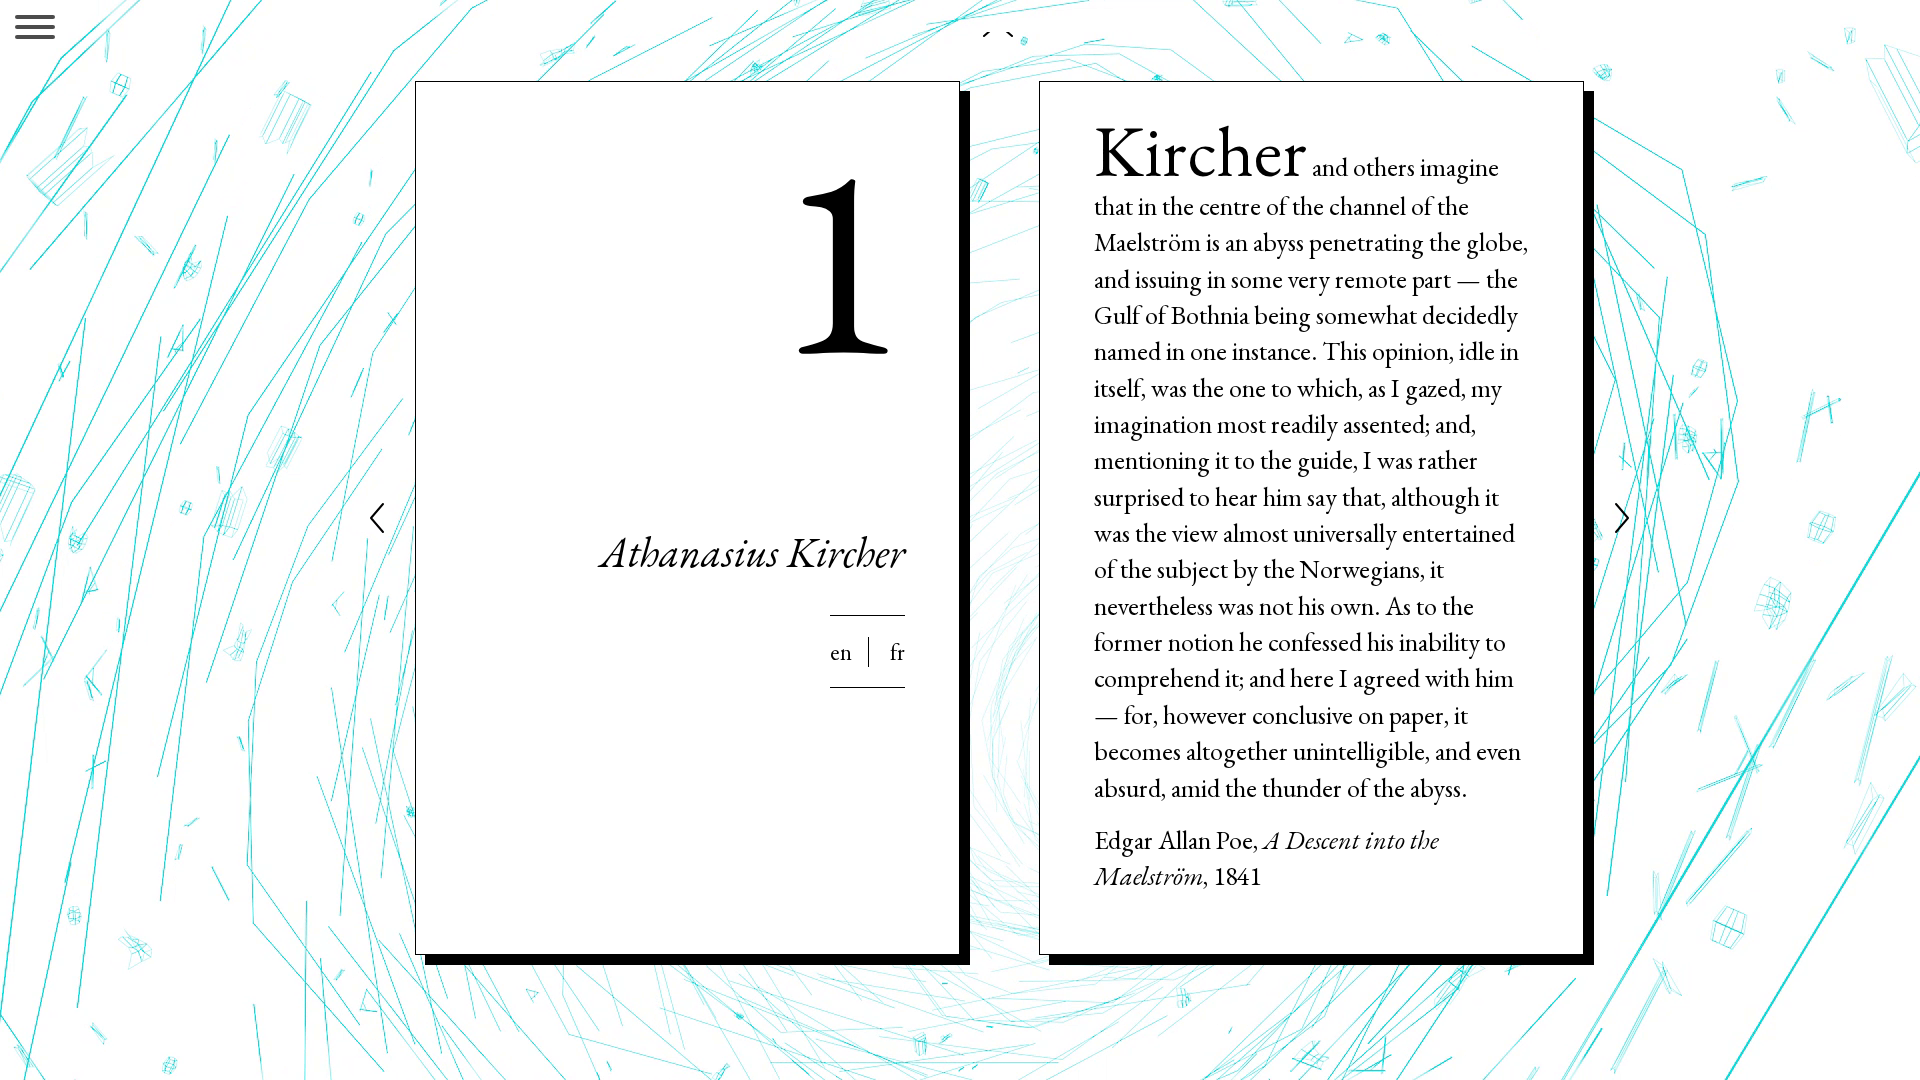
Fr (897, 652)
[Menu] (35, 30)
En (841, 652)
